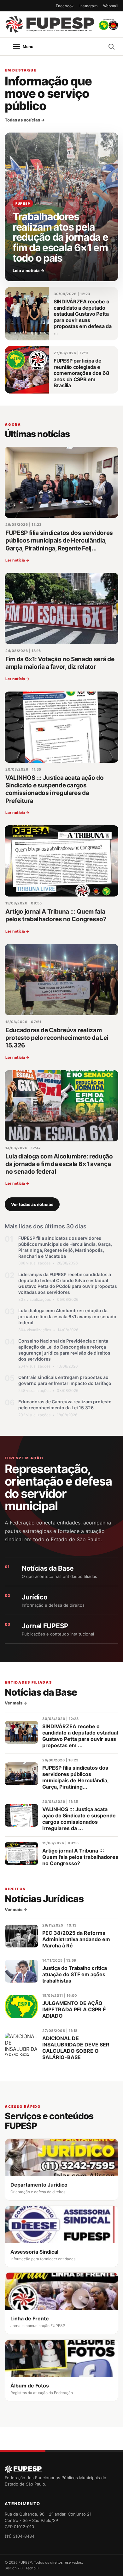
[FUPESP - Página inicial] (61, 25)
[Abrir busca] (111, 47)
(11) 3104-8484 (20, 2536)
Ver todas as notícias (32, 1204)
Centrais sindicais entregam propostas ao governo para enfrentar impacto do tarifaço (65, 1380)
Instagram (88, 6)
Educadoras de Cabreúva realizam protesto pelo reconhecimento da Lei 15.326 (65, 1405)
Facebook (65, 6)
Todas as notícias (25, 120)
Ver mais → (16, 1703)
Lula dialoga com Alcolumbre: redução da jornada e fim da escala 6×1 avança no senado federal (67, 1316)
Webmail (111, 6)
